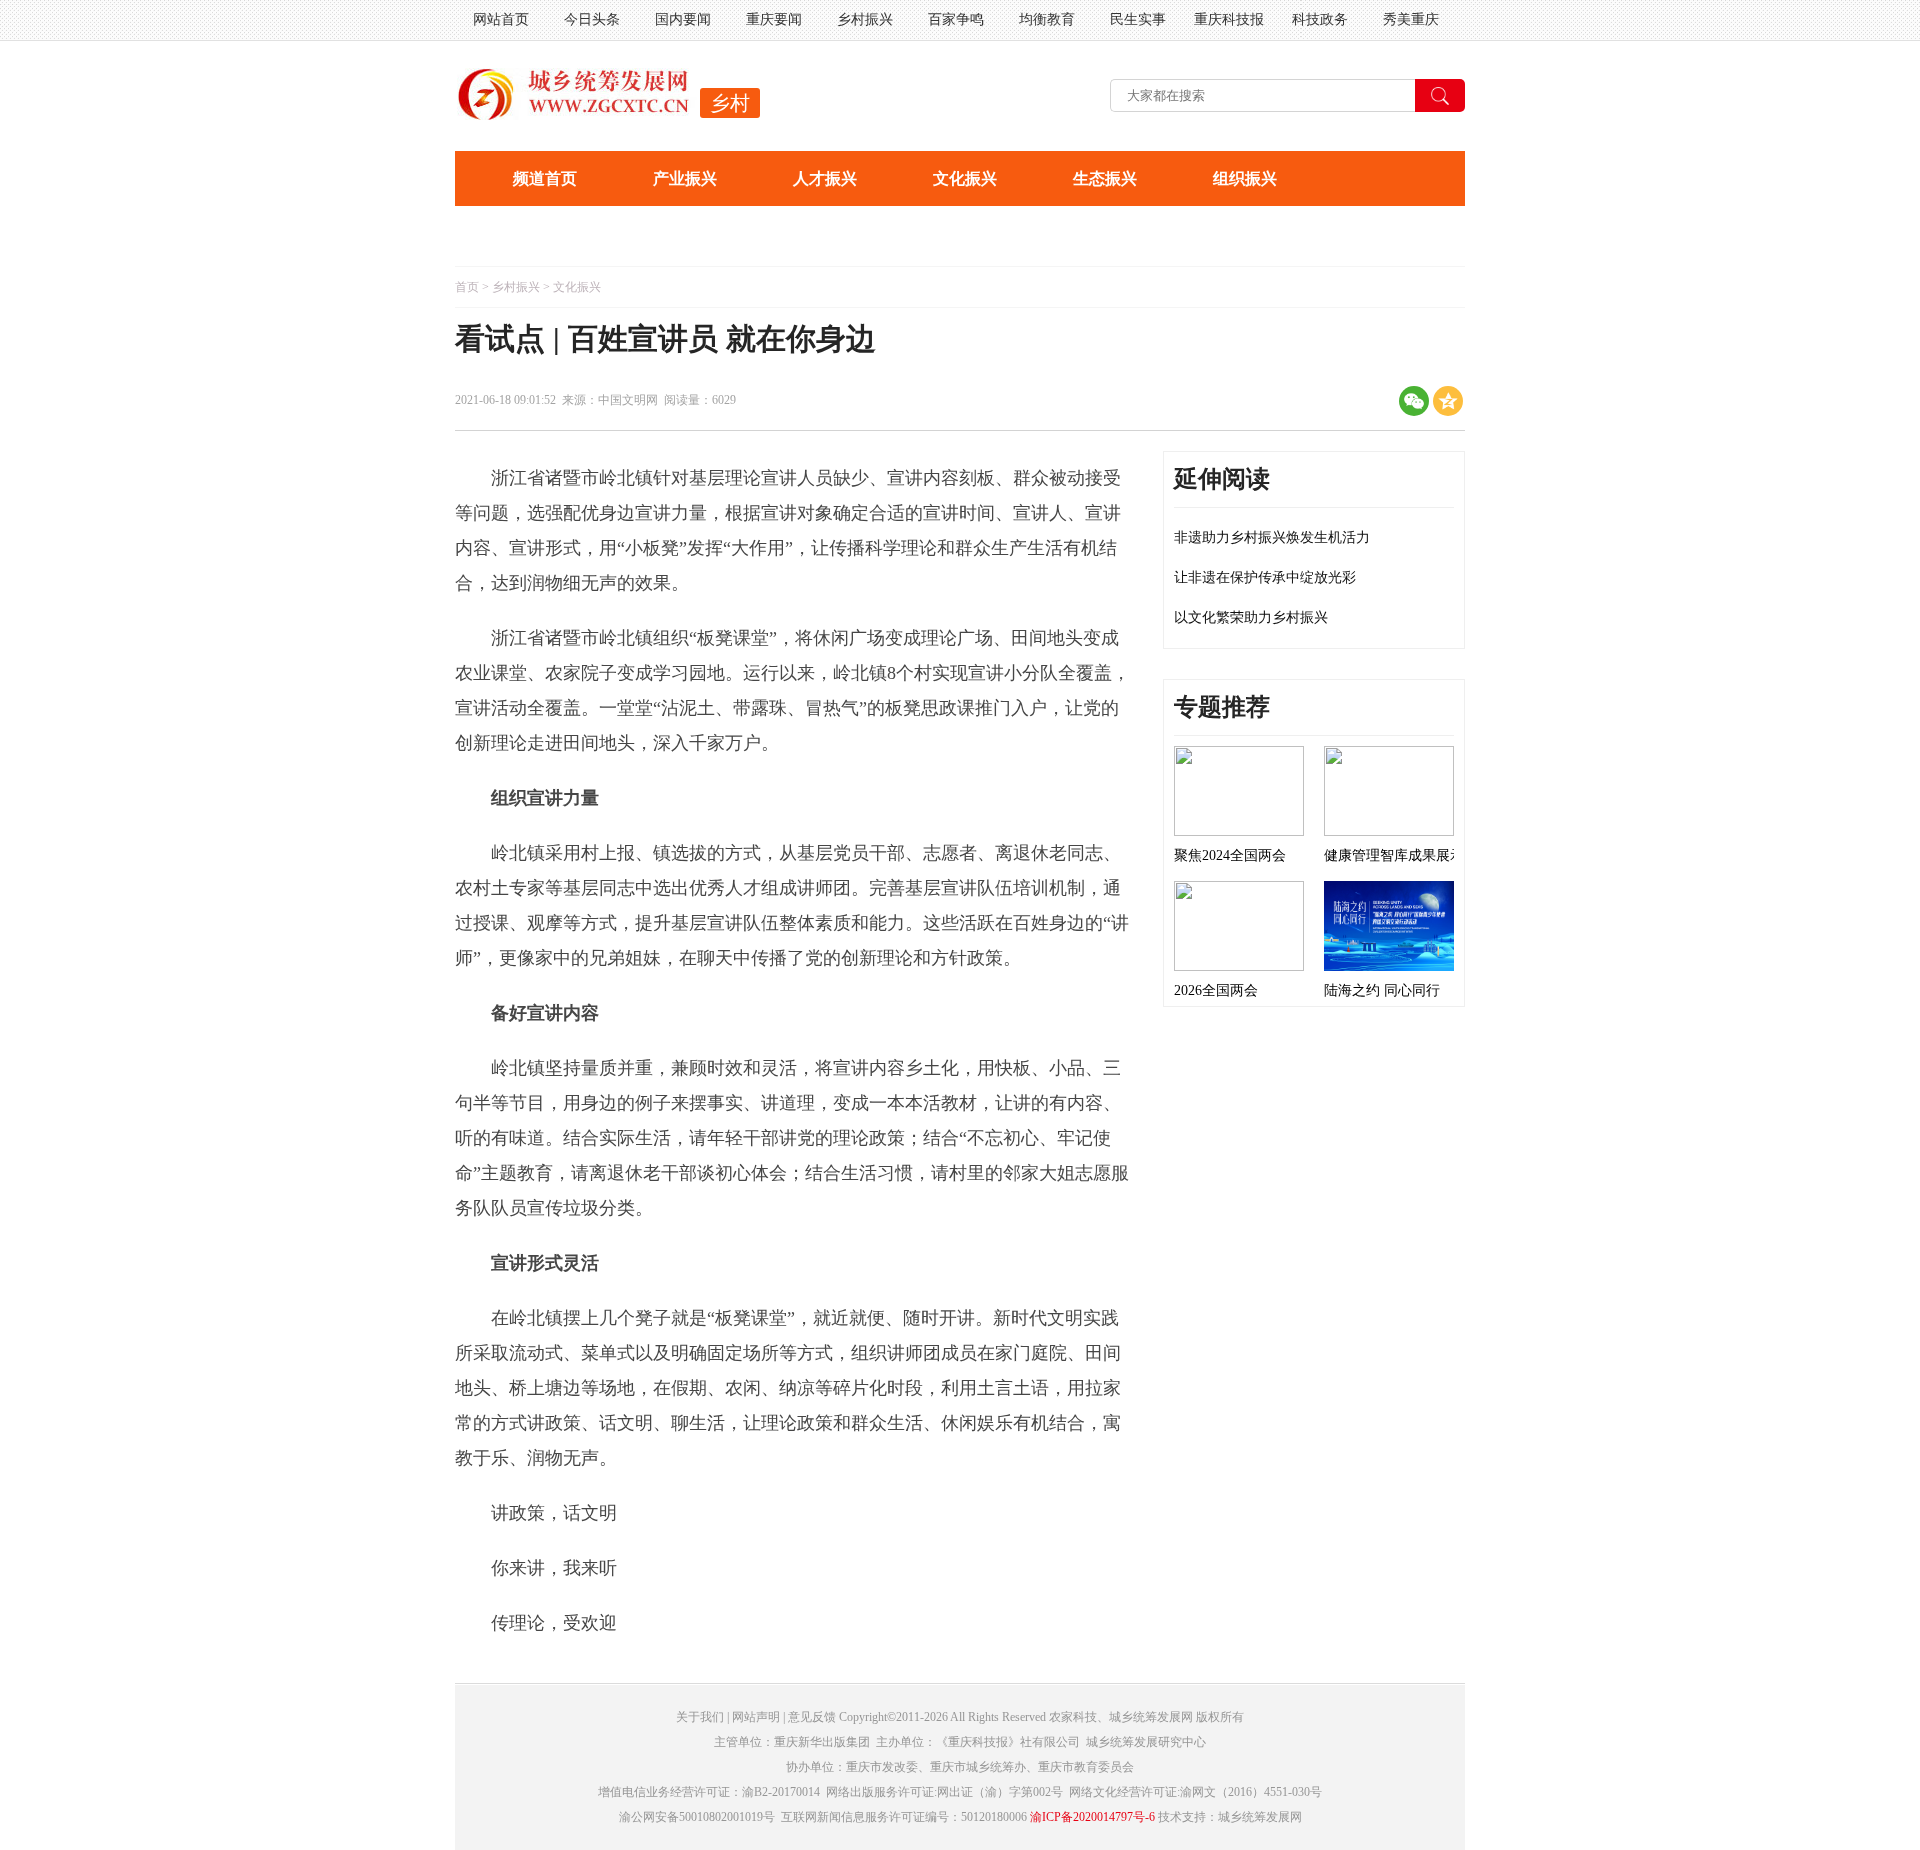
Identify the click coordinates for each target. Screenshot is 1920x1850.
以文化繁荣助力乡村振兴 (1251, 617)
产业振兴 (685, 178)
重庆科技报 (1229, 19)
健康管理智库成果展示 (1394, 855)
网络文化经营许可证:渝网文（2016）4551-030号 (1195, 1792)
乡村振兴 (865, 19)
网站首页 (501, 19)
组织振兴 (1245, 178)
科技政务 (1320, 19)
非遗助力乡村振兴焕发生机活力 (1272, 537)
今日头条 (592, 19)
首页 (467, 287)
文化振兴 (965, 178)
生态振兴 (1105, 178)
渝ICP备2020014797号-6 (1092, 1817)
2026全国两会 (1216, 990)
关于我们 (700, 1717)
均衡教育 (1047, 19)
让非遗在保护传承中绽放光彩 (1265, 577)
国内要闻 (683, 19)
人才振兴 (825, 178)
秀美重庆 (1411, 19)
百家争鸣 (956, 19)
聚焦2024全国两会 (1230, 855)
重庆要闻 (774, 19)
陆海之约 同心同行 (1382, 990)
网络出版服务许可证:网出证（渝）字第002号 (944, 1792)
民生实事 (1138, 19)
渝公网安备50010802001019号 (697, 1817)
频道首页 (545, 178)
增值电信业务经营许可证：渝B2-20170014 (709, 1792)
